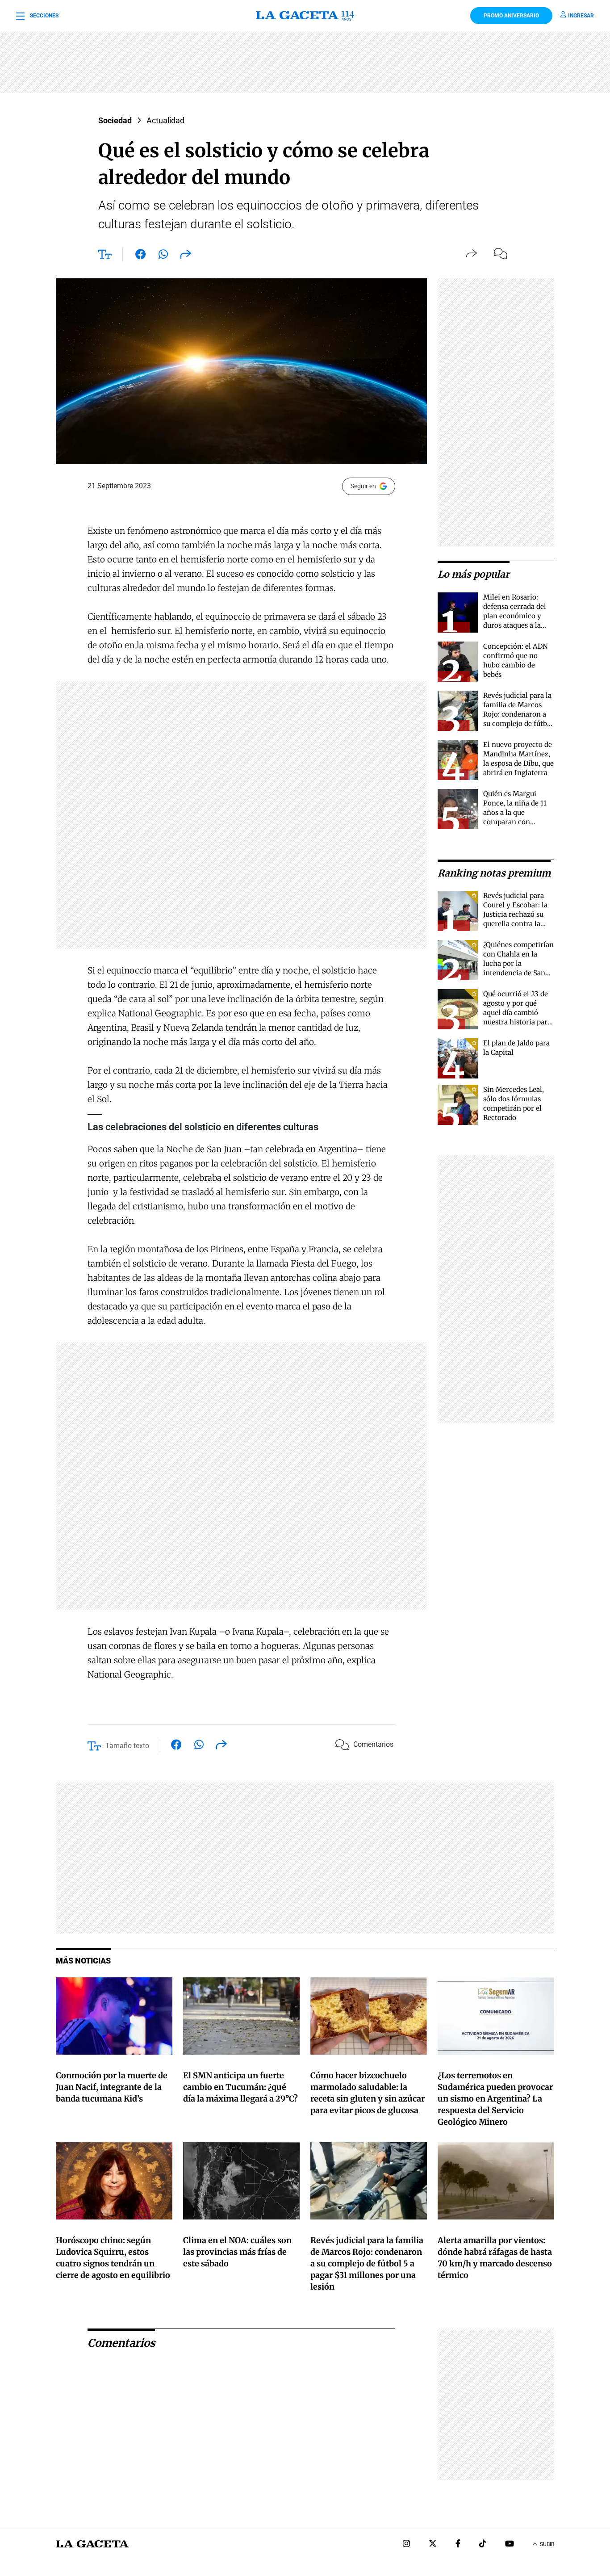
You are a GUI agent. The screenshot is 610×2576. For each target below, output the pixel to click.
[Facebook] (458, 2545)
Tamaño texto (127, 1746)
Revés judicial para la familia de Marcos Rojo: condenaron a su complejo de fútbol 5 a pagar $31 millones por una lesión (518, 724)
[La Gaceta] (305, 16)
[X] (433, 2545)
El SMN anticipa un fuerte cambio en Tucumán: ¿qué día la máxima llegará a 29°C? (240, 2087)
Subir (547, 2544)
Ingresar (581, 16)
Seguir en (363, 486)
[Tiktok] (483, 2545)
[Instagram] (406, 2545)
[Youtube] (510, 2545)
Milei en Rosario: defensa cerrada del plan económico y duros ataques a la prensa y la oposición (518, 616)
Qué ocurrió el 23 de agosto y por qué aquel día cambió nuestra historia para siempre (517, 1013)
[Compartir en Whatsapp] (163, 256)
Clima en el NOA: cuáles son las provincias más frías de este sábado (237, 2252)
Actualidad (165, 120)
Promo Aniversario (511, 16)
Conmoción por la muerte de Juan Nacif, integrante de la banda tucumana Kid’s (112, 2087)
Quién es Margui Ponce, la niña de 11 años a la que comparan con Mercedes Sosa (515, 812)
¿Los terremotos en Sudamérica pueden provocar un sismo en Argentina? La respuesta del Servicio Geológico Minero (495, 2099)
